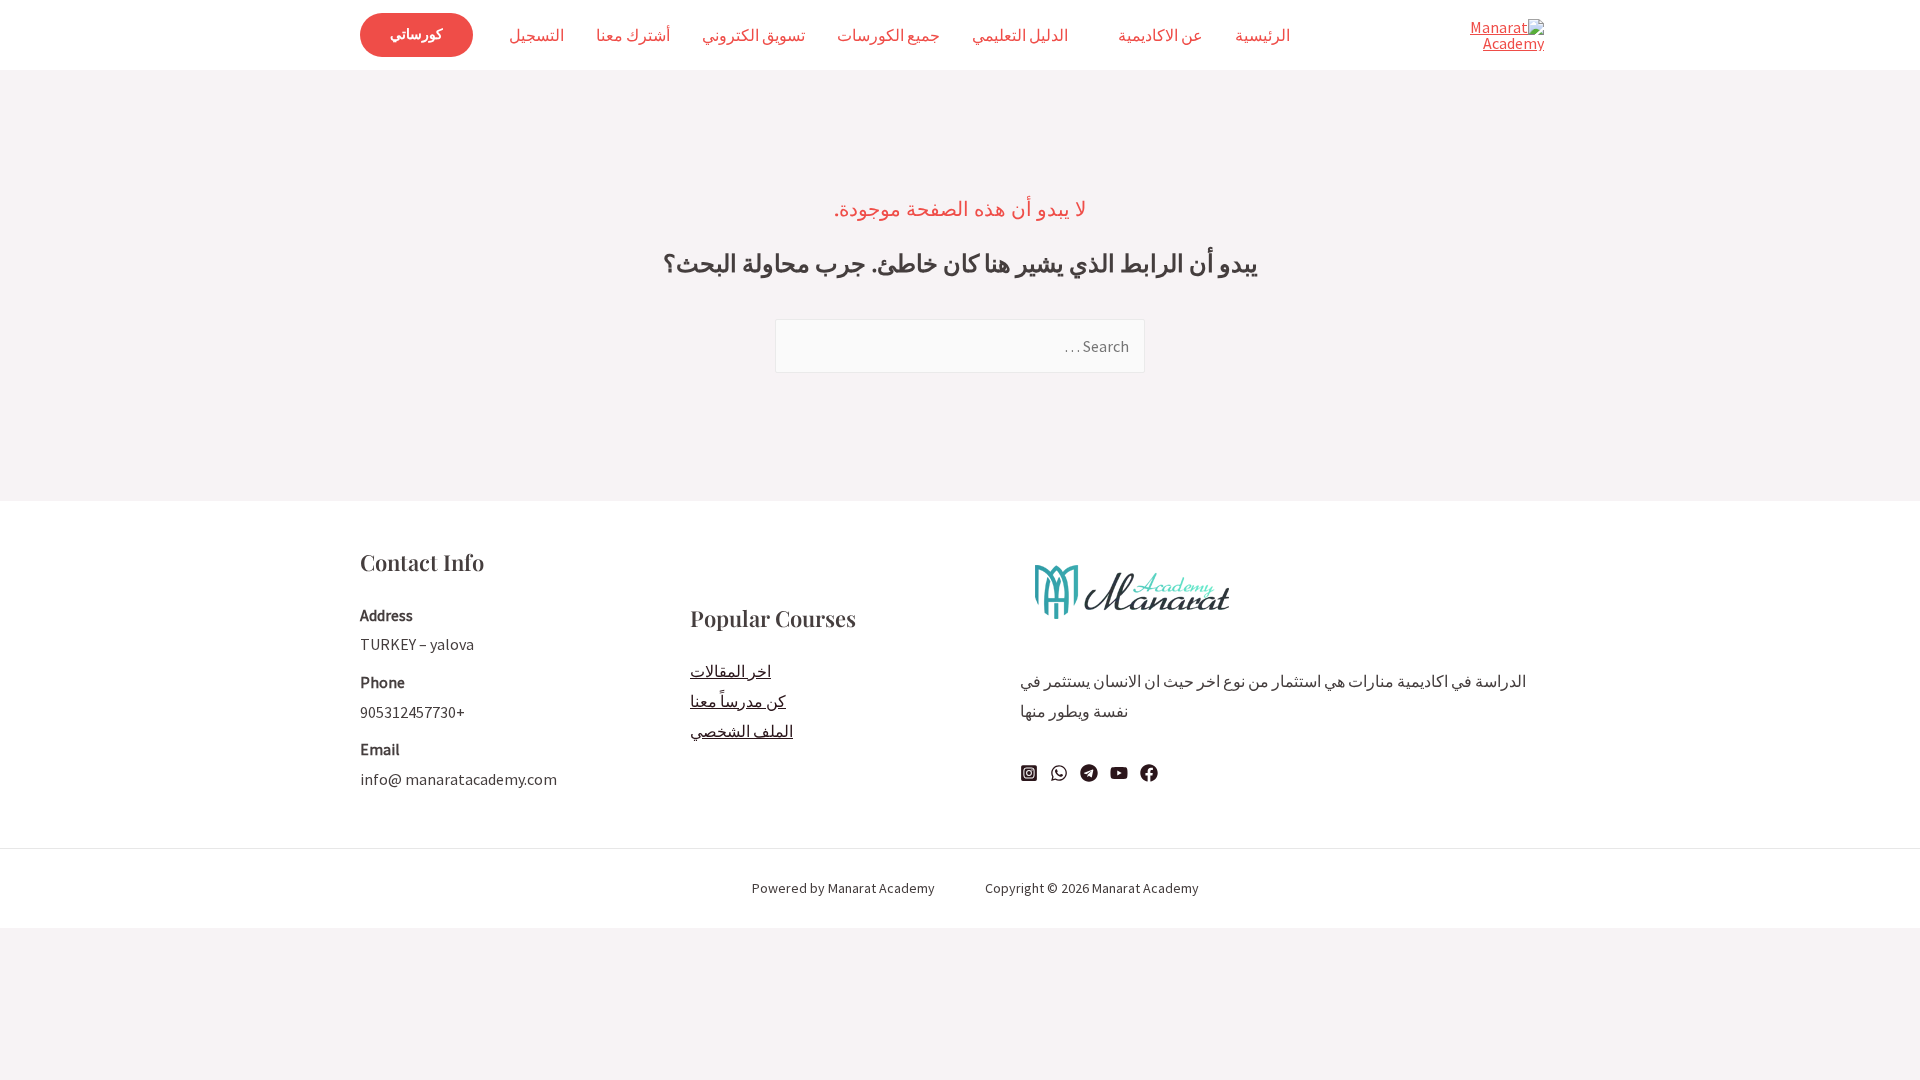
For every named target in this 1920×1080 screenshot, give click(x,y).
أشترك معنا (633, 35)
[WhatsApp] (1059, 773)
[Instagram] (1029, 773)
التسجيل (536, 35)
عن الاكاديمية (1160, 35)
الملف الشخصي (741, 731)
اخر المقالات (730, 671)
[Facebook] (1149, 773)
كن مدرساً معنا (738, 701)
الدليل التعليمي (1020, 35)
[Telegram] (1089, 773)
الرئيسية (1262, 35)
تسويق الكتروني (753, 35)
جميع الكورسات (888, 35)
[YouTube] (1119, 773)
